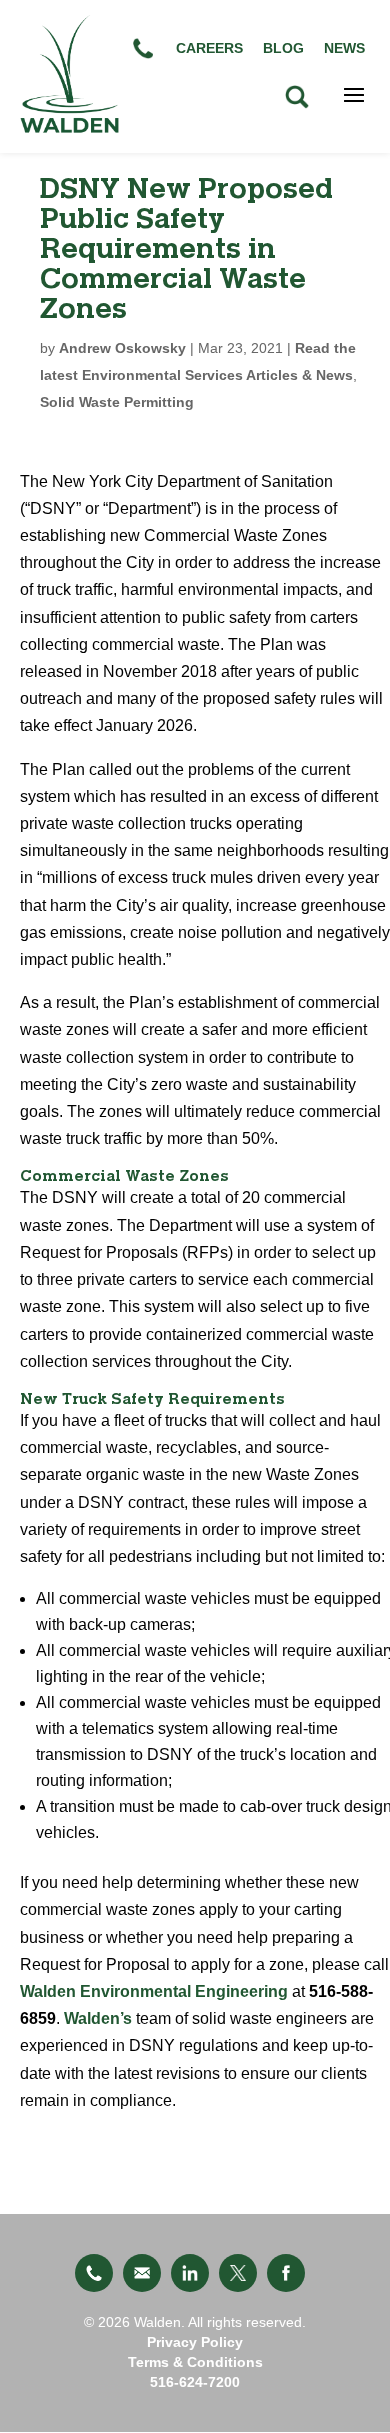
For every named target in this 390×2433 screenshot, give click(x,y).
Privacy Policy (195, 2342)
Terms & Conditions (195, 2362)
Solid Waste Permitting (117, 402)
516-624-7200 (195, 2382)
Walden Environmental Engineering (154, 1991)
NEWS (344, 48)
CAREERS (209, 48)
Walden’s (100, 2018)
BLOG (283, 48)
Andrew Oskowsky (122, 348)
